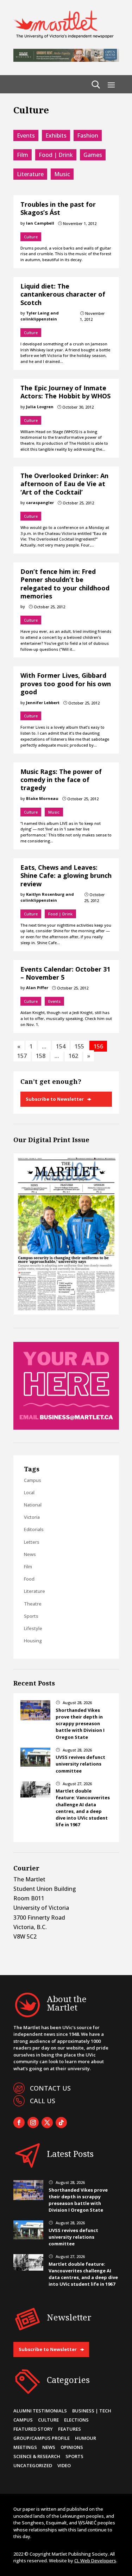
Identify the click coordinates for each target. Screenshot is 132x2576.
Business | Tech (92, 2411)
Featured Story (33, 2429)
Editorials (34, 1529)
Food (29, 1579)
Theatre (33, 1604)
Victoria (32, 1517)
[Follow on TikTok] (61, 2123)
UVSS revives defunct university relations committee (80, 1764)
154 (61, 1046)
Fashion (88, 135)
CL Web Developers (95, 2561)
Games (93, 155)
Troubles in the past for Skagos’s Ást (58, 208)
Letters (32, 1542)
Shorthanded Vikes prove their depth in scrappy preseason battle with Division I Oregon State (80, 1724)
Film (23, 155)
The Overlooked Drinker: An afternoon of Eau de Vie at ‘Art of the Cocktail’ (64, 484)
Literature (30, 174)
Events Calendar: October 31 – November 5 (65, 973)
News (30, 1554)
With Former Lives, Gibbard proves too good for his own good (66, 684)
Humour (86, 2438)
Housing (33, 1641)
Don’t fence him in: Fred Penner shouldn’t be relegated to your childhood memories (65, 584)
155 (79, 1046)
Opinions (72, 2447)
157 (22, 1056)
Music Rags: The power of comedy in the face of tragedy (61, 780)
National (33, 1505)
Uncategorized (33, 2465)
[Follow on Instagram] (33, 2123)
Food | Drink (56, 155)
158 (41, 1056)
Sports (31, 1616)
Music (62, 174)
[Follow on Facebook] (19, 2123)
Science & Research (37, 2456)
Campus (33, 1480)
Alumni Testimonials (40, 2411)
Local (29, 1492)
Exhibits (56, 135)
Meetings (25, 2447)
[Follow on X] (47, 2123)
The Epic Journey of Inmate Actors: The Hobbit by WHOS (65, 392)
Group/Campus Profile (42, 2438)
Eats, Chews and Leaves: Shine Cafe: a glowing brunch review (66, 876)
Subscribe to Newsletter (55, 1099)
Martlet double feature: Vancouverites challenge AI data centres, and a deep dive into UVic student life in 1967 (83, 1808)
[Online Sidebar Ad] (66, 1428)
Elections (76, 2420)
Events (26, 135)
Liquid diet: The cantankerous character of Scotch (63, 294)
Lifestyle (33, 1628)
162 (73, 1056)
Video (64, 2465)
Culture (31, 237)
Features (70, 2429)
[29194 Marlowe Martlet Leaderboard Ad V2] (66, 60)
